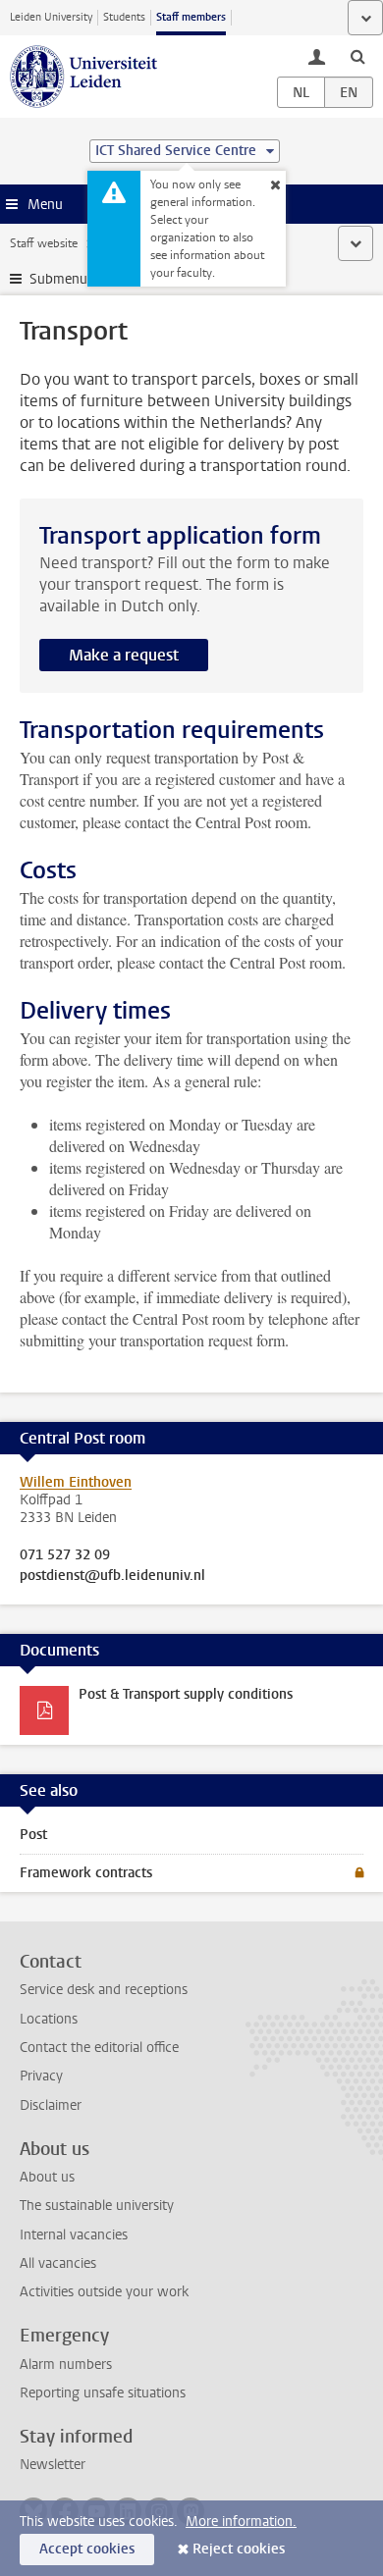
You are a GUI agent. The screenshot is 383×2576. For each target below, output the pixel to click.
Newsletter (53, 2465)
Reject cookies (239, 2549)
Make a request (124, 655)
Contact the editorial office (99, 2048)
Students (124, 17)
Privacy (41, 2076)
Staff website (44, 243)
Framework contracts (86, 1873)
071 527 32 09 (65, 1555)
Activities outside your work (104, 2292)
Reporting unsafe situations (103, 2393)
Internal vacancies (74, 2235)
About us (47, 2177)
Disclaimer (51, 2105)
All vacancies (58, 2263)
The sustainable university (97, 2206)
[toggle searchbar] (357, 56)
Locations (49, 2019)
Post (33, 1835)
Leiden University (51, 17)
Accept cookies (87, 2549)
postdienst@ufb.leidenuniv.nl (112, 1576)
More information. (241, 2522)
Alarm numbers (66, 2365)
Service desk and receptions (104, 1990)
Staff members (191, 17)
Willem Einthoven (76, 1482)
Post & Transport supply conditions (186, 1694)
